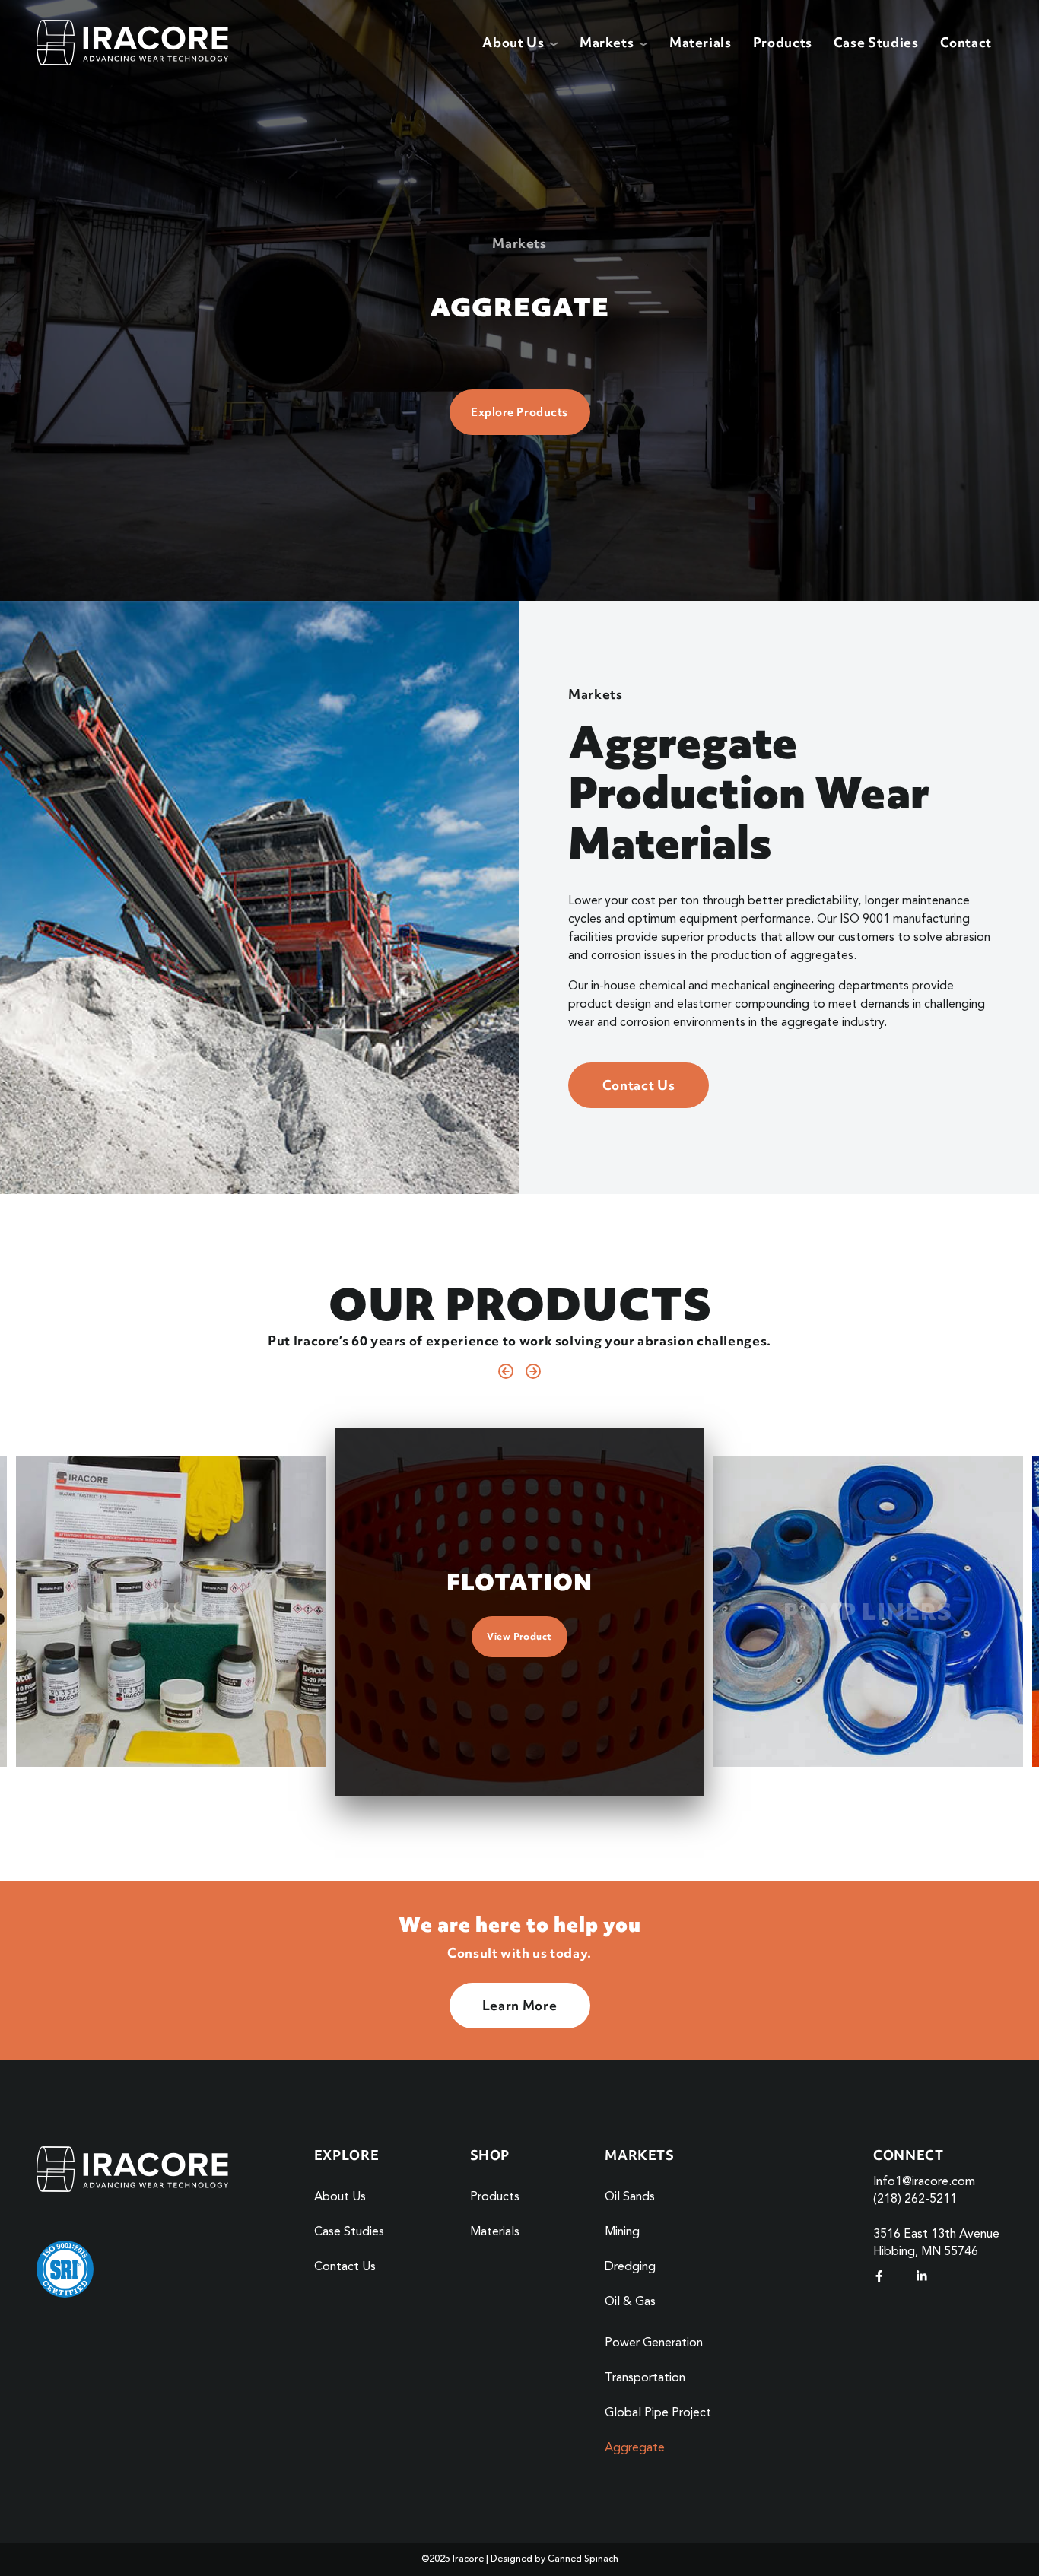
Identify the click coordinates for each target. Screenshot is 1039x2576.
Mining (622, 2232)
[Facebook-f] (879, 2276)
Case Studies (876, 42)
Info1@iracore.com (924, 2182)
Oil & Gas (630, 2302)
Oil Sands (630, 2197)
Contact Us (345, 2267)
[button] (506, 1371)
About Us (340, 2197)
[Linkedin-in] (922, 2276)
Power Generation (654, 2343)
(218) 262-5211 (915, 2200)
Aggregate (635, 2448)
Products (783, 42)
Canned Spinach (583, 2559)
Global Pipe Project (658, 2413)
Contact (966, 42)
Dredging (630, 2267)
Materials (701, 42)
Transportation (645, 2378)
